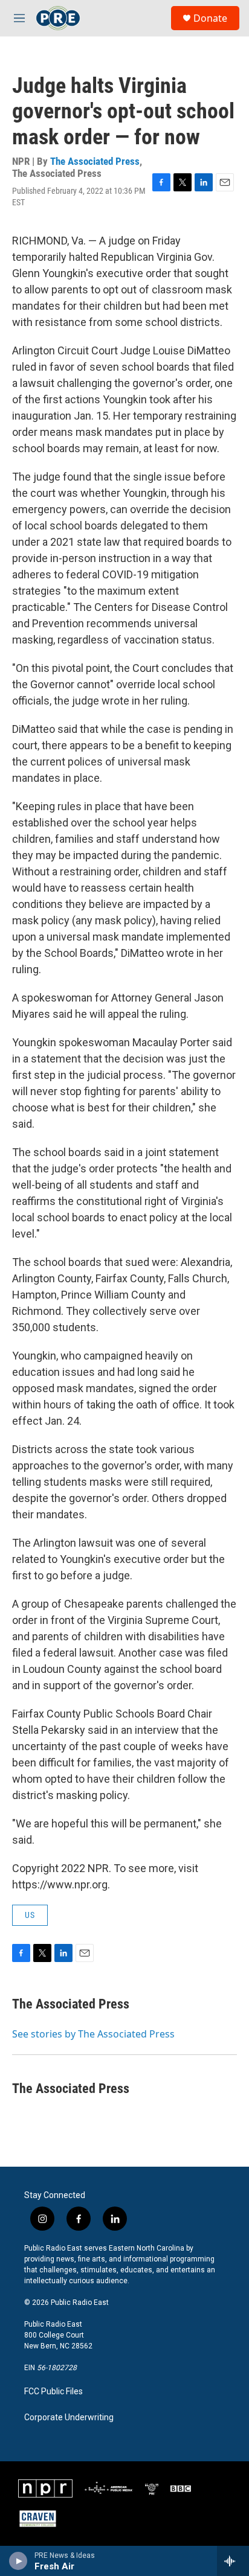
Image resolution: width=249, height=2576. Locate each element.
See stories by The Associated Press (93, 2034)
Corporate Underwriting (69, 2418)
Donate (210, 18)
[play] (18, 2561)
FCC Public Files (53, 2392)
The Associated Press (95, 161)
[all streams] (233, 2561)
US (30, 1915)
